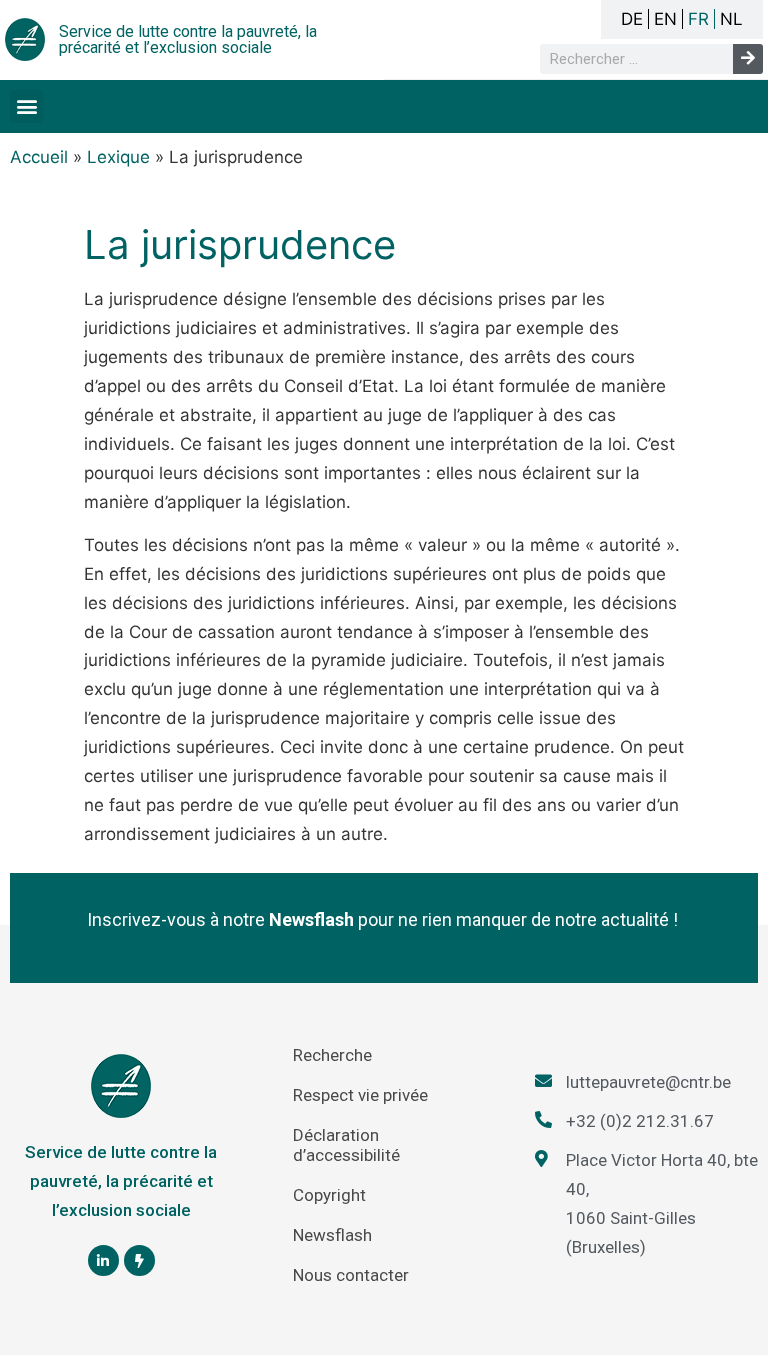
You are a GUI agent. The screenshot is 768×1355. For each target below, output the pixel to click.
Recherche (332, 1055)
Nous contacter (351, 1275)
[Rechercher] (748, 59)
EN (665, 19)
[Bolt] (139, 1260)
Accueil (39, 157)
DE (632, 19)
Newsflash (332, 1235)
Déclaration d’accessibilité (346, 1145)
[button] (26, 106)
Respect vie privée (360, 1095)
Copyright (329, 1195)
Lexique (118, 157)
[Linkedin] (103, 1260)
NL (731, 19)
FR (698, 19)
